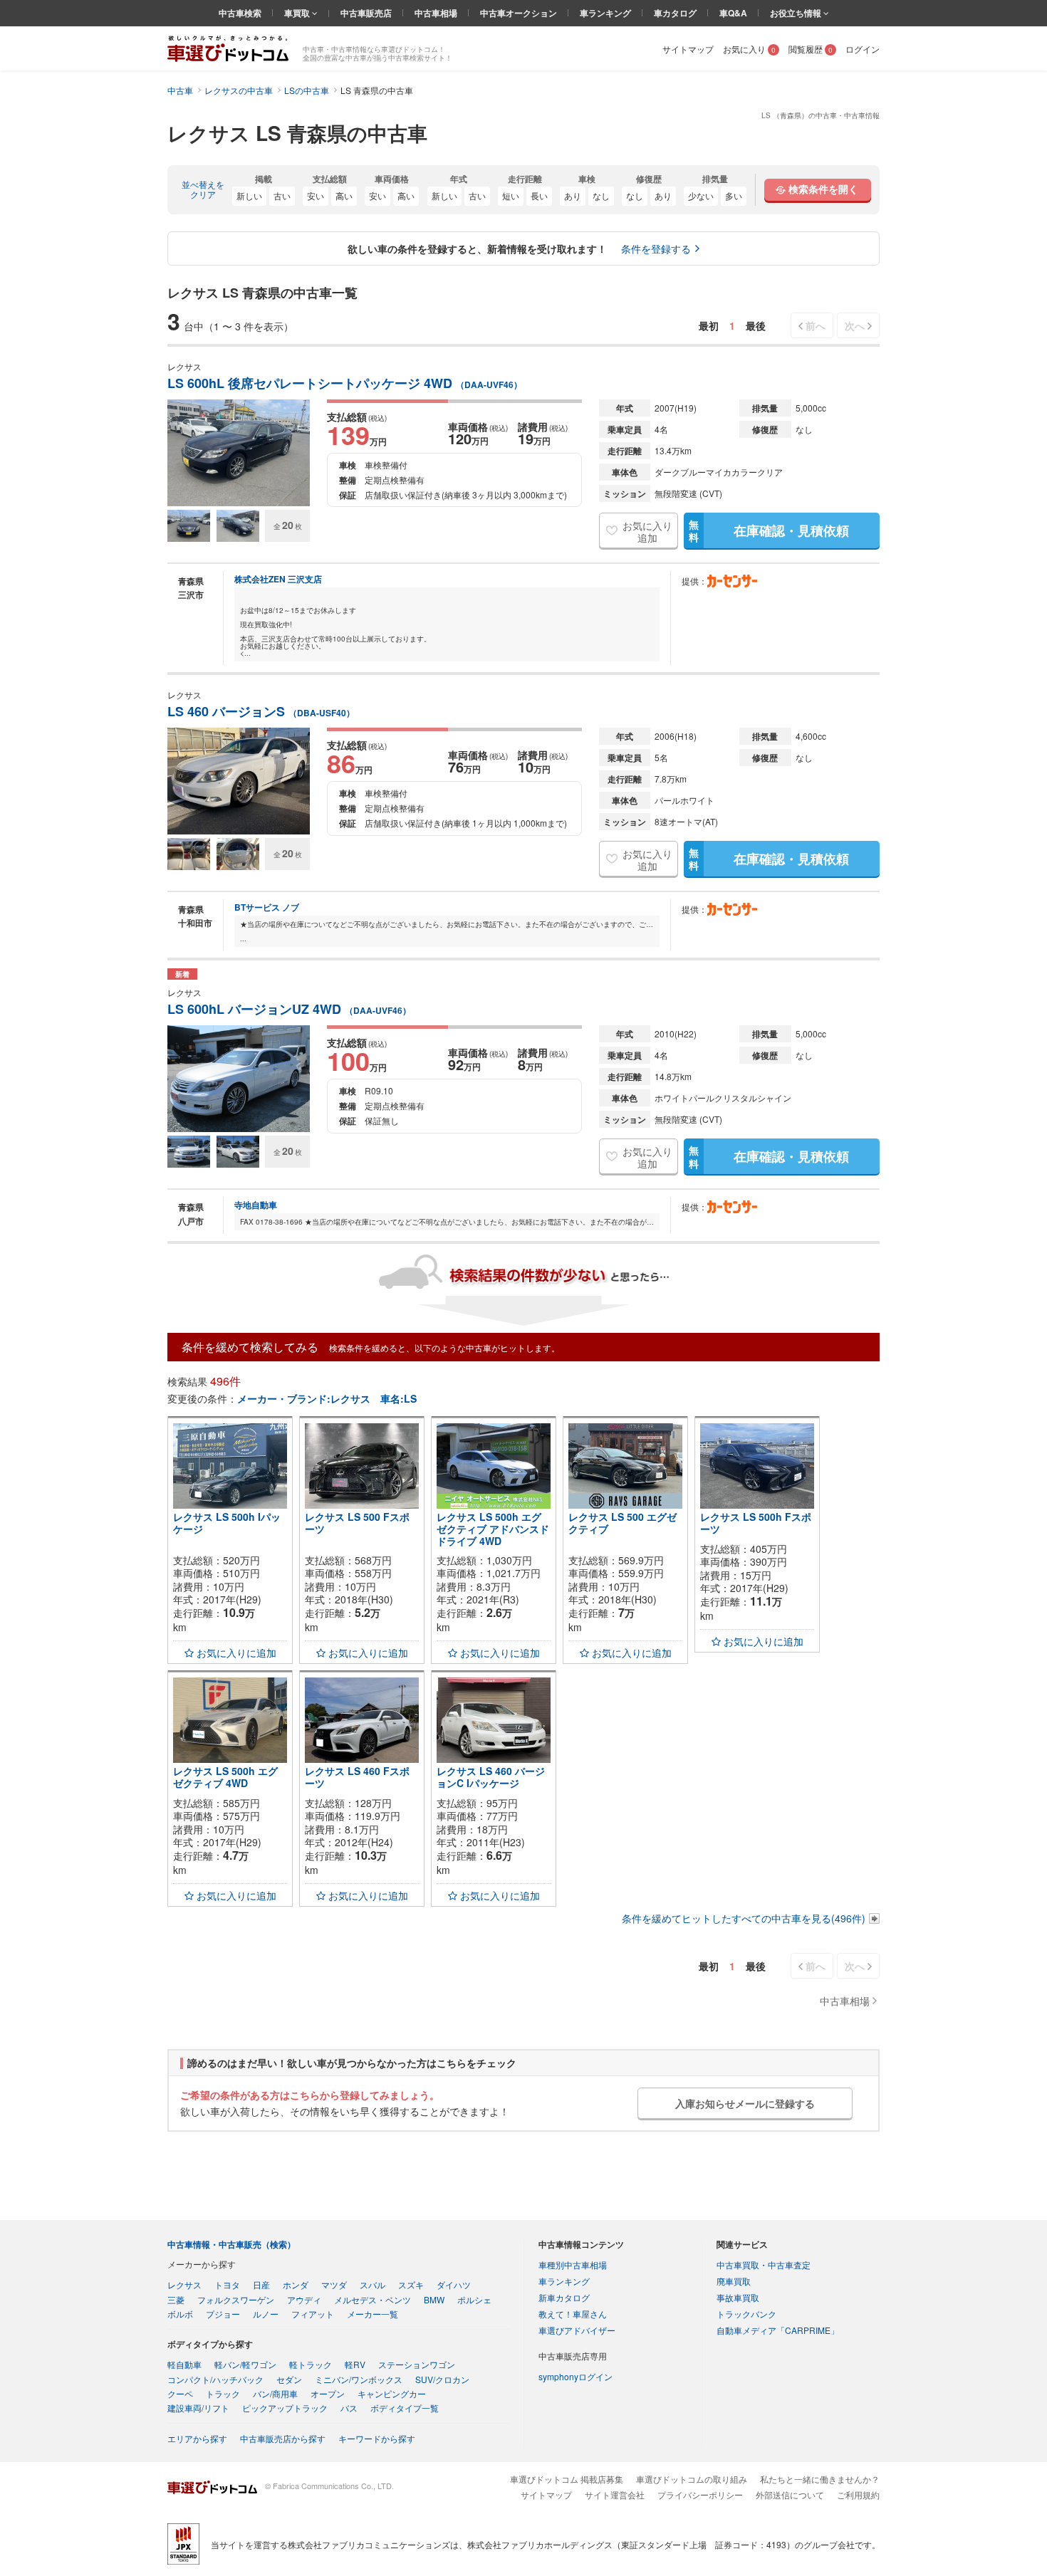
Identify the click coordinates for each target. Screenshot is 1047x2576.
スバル (373, 2284)
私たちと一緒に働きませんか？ (820, 2479)
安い (316, 195)
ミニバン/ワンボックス (359, 2379)
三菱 (176, 2299)
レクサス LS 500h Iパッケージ (227, 1523)
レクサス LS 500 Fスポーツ (357, 1523)
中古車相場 (436, 13)
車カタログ (675, 13)
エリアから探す (197, 2438)
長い (539, 195)
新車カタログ (564, 2297)
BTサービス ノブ (267, 907)
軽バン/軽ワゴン (245, 2364)
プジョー (223, 2314)
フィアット (313, 2314)
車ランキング (605, 13)
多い (734, 195)
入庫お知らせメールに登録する (745, 2103)
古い (282, 195)
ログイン (863, 49)
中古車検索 (240, 13)
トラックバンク (746, 2314)
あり (573, 195)
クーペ (180, 2393)
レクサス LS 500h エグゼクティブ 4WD (225, 1777)
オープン (328, 2393)
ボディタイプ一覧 (405, 2408)
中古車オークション (519, 13)
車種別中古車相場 (573, 2265)
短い (511, 195)
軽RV (355, 2364)
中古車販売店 (366, 13)
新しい (249, 195)
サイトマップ (688, 49)
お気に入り (749, 49)
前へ (816, 325)
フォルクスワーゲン (236, 2299)
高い (344, 195)
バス (349, 2408)
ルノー (266, 2314)
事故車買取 (738, 2297)
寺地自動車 (256, 1205)
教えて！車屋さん (573, 2314)
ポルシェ (474, 2299)
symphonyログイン (575, 2376)
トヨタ (227, 2284)
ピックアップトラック (285, 2408)
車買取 (298, 13)
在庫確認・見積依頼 (769, 530)
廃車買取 (734, 2281)
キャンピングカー (392, 2393)
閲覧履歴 (811, 49)
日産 (261, 2284)
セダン (289, 2379)
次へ (855, 325)
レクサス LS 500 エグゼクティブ (623, 1523)
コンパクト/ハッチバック (215, 2379)
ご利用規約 (858, 2494)
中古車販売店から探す (283, 2438)
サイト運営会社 (615, 2494)
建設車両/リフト (198, 2408)
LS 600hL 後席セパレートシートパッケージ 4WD (345, 383)
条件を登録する (656, 248)
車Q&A (733, 13)
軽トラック (311, 2364)
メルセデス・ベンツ (373, 2299)
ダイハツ (454, 2284)
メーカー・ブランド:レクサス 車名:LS (327, 1398)
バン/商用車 (275, 2393)
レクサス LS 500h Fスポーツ (756, 1523)
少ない (701, 195)
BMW (434, 2299)
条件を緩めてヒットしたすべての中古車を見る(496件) (744, 1918)
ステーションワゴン (417, 2364)
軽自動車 (184, 2364)
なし (601, 195)
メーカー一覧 (373, 2314)
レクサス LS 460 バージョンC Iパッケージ (491, 1777)
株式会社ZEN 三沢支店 (278, 579)
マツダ (334, 2284)
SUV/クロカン (442, 2379)
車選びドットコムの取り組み (692, 2479)
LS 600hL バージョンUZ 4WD (289, 1009)
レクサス (184, 2284)
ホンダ (296, 2284)
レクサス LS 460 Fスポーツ (357, 1777)
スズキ (411, 2284)
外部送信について (790, 2494)
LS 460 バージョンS (261, 712)
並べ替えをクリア (203, 190)
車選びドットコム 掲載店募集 (567, 2479)
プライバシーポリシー (700, 2494)
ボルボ (180, 2314)
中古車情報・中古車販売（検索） (231, 2244)
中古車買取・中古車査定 (764, 2265)
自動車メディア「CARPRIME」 (778, 2330)
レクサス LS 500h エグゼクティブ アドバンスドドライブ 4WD (493, 1529)
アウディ (304, 2299)
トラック (223, 2393)
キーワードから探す (377, 2438)
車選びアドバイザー (577, 2330)
